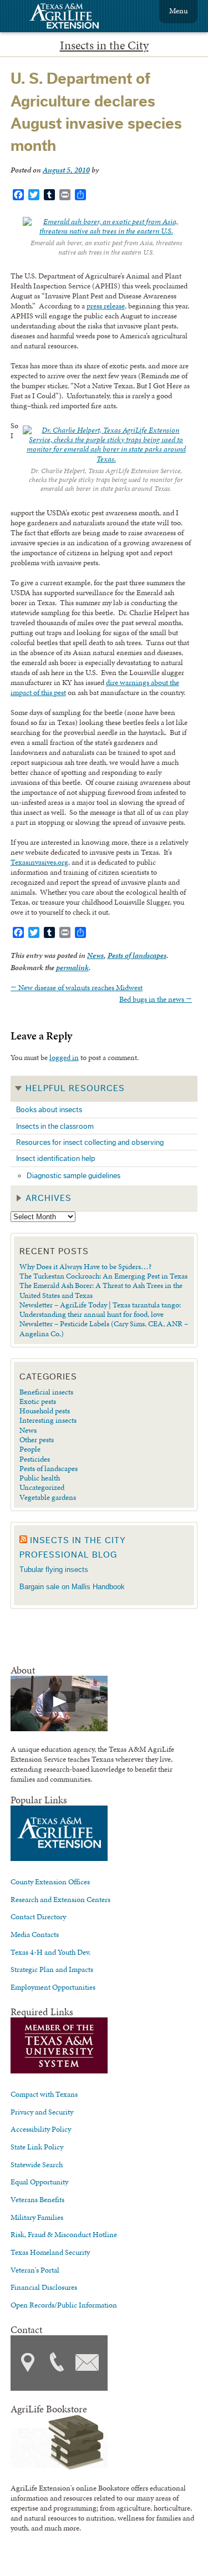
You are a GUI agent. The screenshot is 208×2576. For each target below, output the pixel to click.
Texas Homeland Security (50, 2252)
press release (106, 306)
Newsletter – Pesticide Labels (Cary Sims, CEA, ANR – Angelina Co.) (104, 1328)
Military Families (37, 2217)
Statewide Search (37, 2164)
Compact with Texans (44, 2094)
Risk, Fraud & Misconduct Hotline (64, 2234)
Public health (40, 1478)
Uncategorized (42, 1487)
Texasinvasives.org (39, 862)
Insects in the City (104, 45)
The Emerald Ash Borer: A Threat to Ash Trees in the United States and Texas (101, 1290)
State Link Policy (37, 2147)
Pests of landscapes (137, 955)
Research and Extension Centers (60, 1899)
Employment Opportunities (53, 1987)
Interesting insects (48, 1420)
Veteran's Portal (35, 2270)
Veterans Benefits (37, 2199)
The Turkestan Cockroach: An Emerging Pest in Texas (103, 1276)
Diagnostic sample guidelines (73, 1176)
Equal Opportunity (39, 2182)
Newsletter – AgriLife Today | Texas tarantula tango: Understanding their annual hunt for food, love (100, 1309)
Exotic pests (38, 1401)
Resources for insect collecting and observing (90, 1142)
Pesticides (35, 1459)
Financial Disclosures (44, 2287)
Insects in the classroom (55, 1126)
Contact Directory (38, 1916)
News (95, 955)
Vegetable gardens (48, 1497)
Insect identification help (56, 1158)
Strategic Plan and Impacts (52, 1969)
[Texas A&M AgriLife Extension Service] (72, 17)
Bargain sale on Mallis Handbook (72, 1587)
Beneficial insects (46, 1392)
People (30, 1449)
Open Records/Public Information (64, 2305)
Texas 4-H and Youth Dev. (50, 1952)
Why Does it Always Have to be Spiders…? (85, 1266)
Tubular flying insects (54, 1570)
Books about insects (49, 1110)
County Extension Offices (50, 1882)
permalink (72, 968)
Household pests (45, 1411)
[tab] (104, 1089)
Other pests (37, 1439)
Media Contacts (35, 1934)
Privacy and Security (42, 2112)
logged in (64, 1057)
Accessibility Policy (41, 2129)
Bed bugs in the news (156, 999)
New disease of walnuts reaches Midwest (77, 987)
